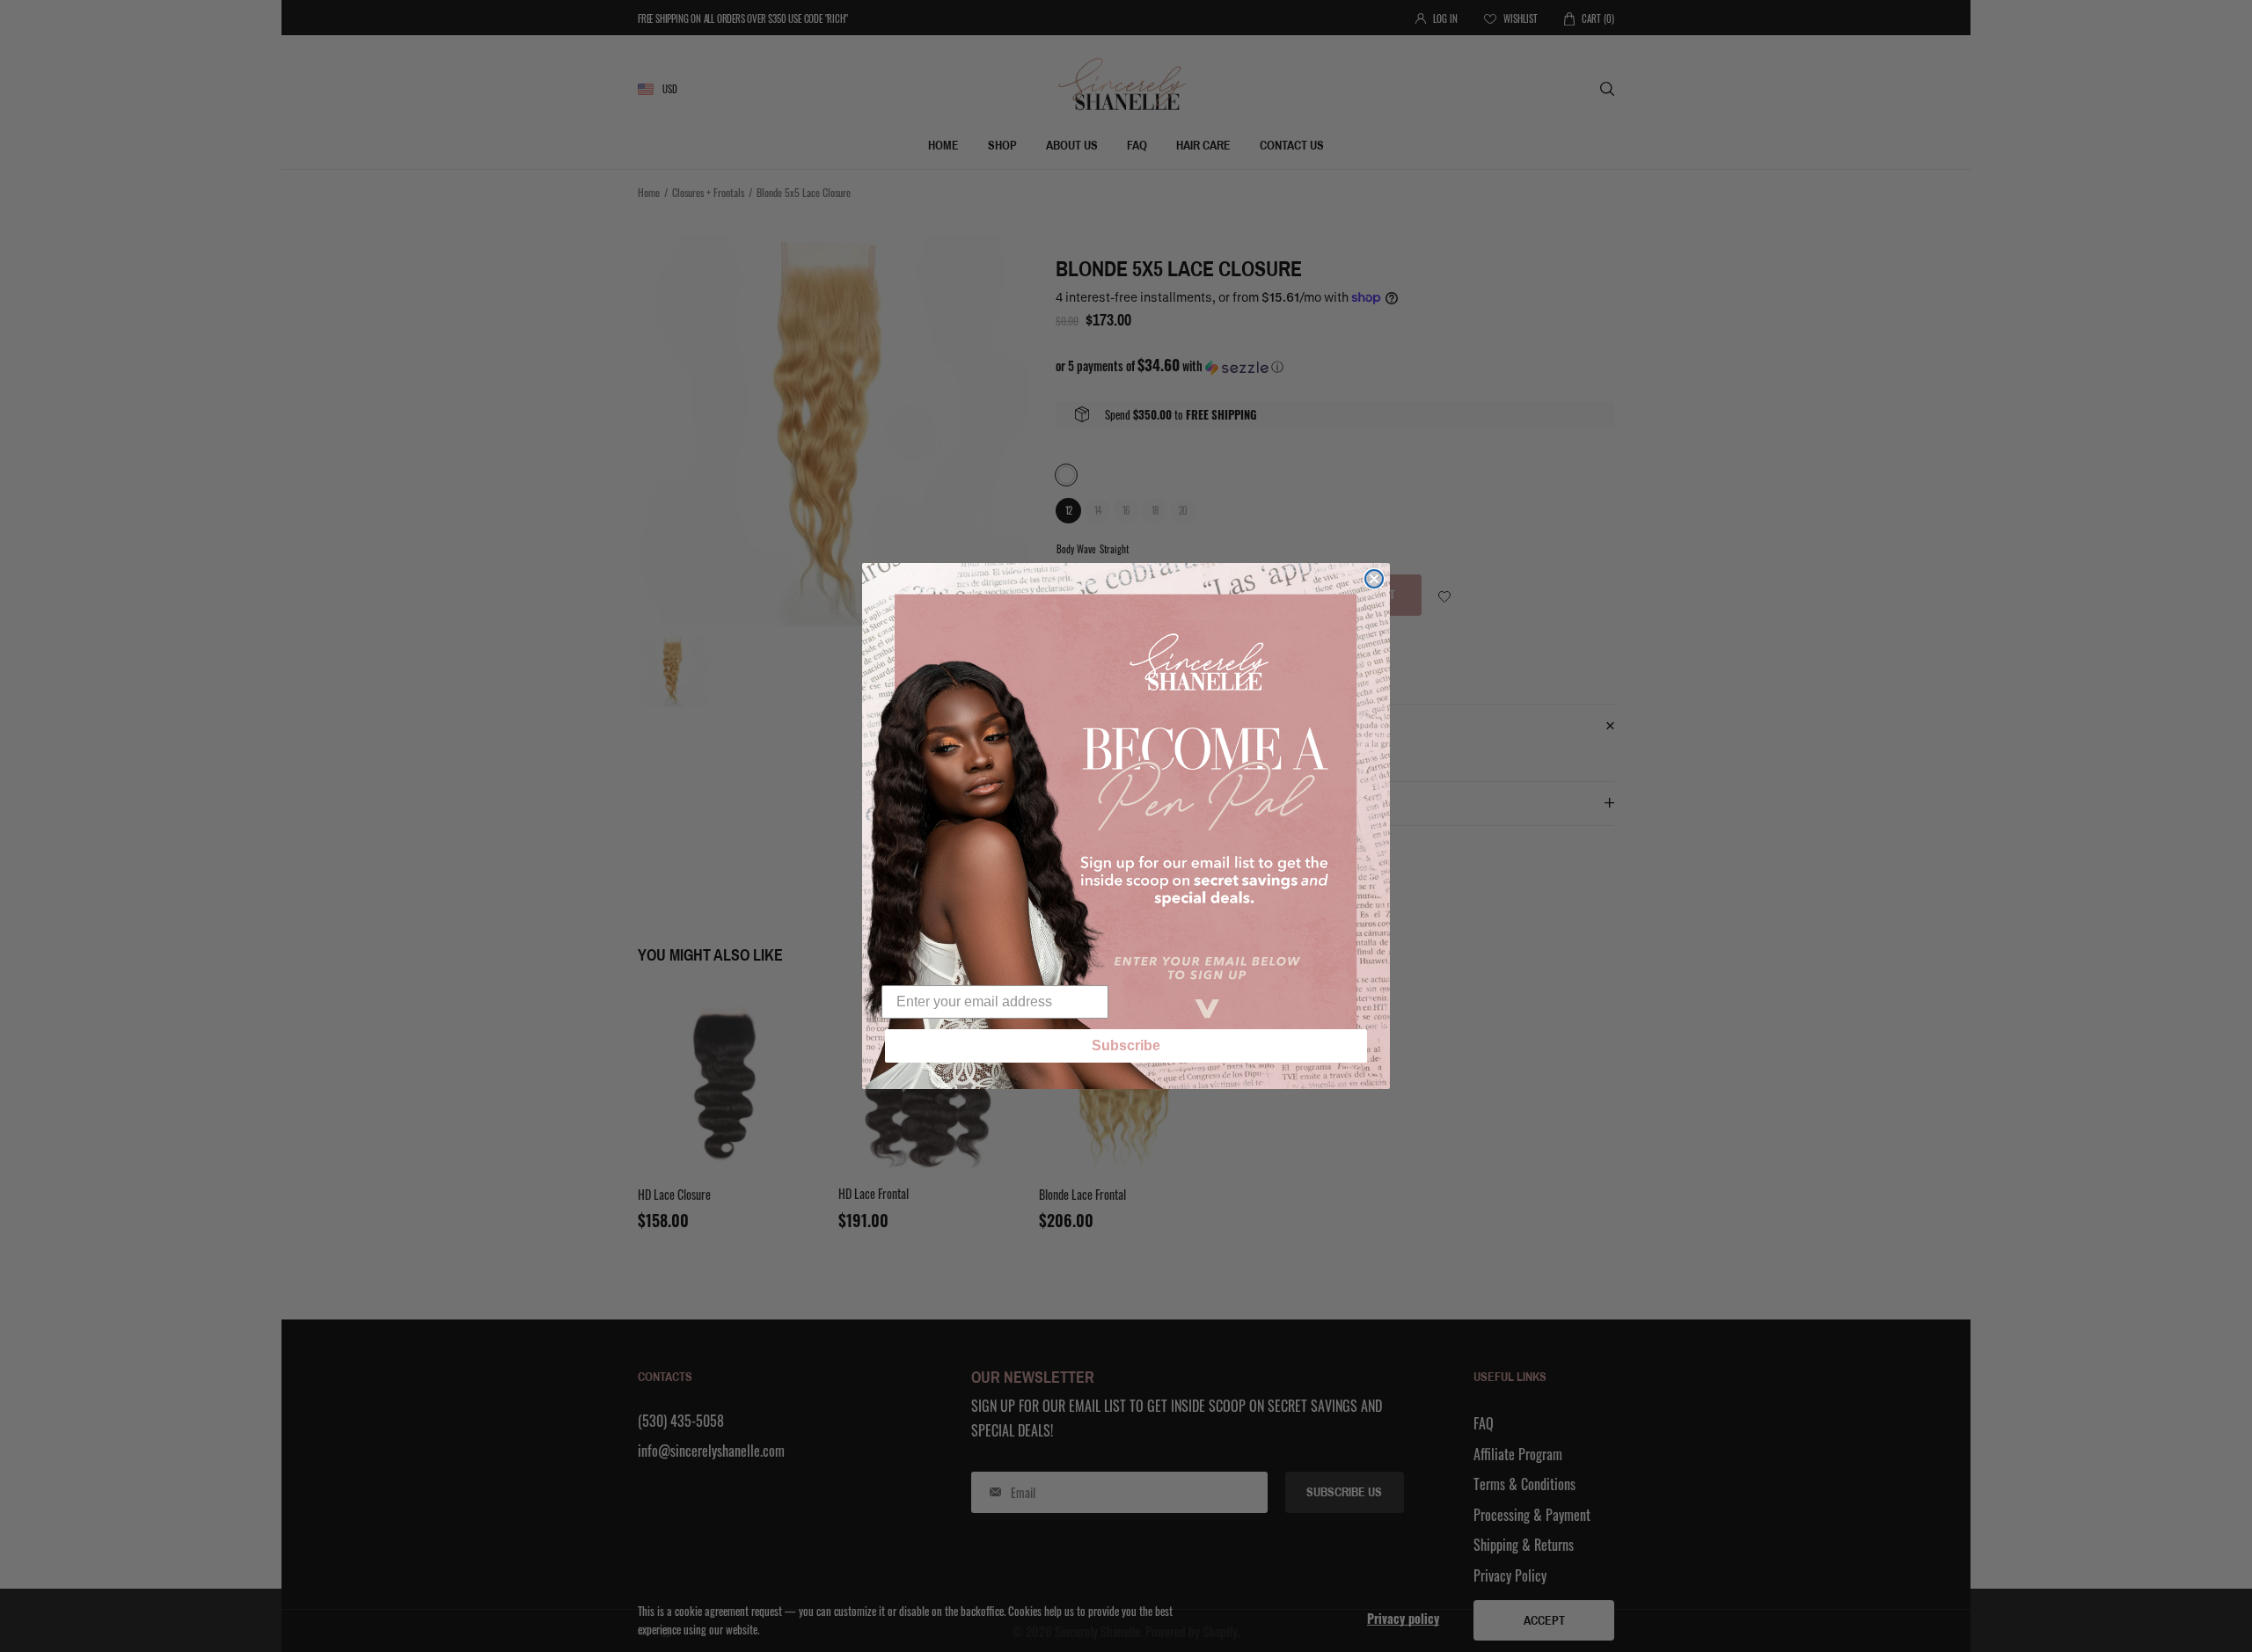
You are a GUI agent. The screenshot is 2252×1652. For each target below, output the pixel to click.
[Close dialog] (1374, 579)
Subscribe (1126, 1045)
